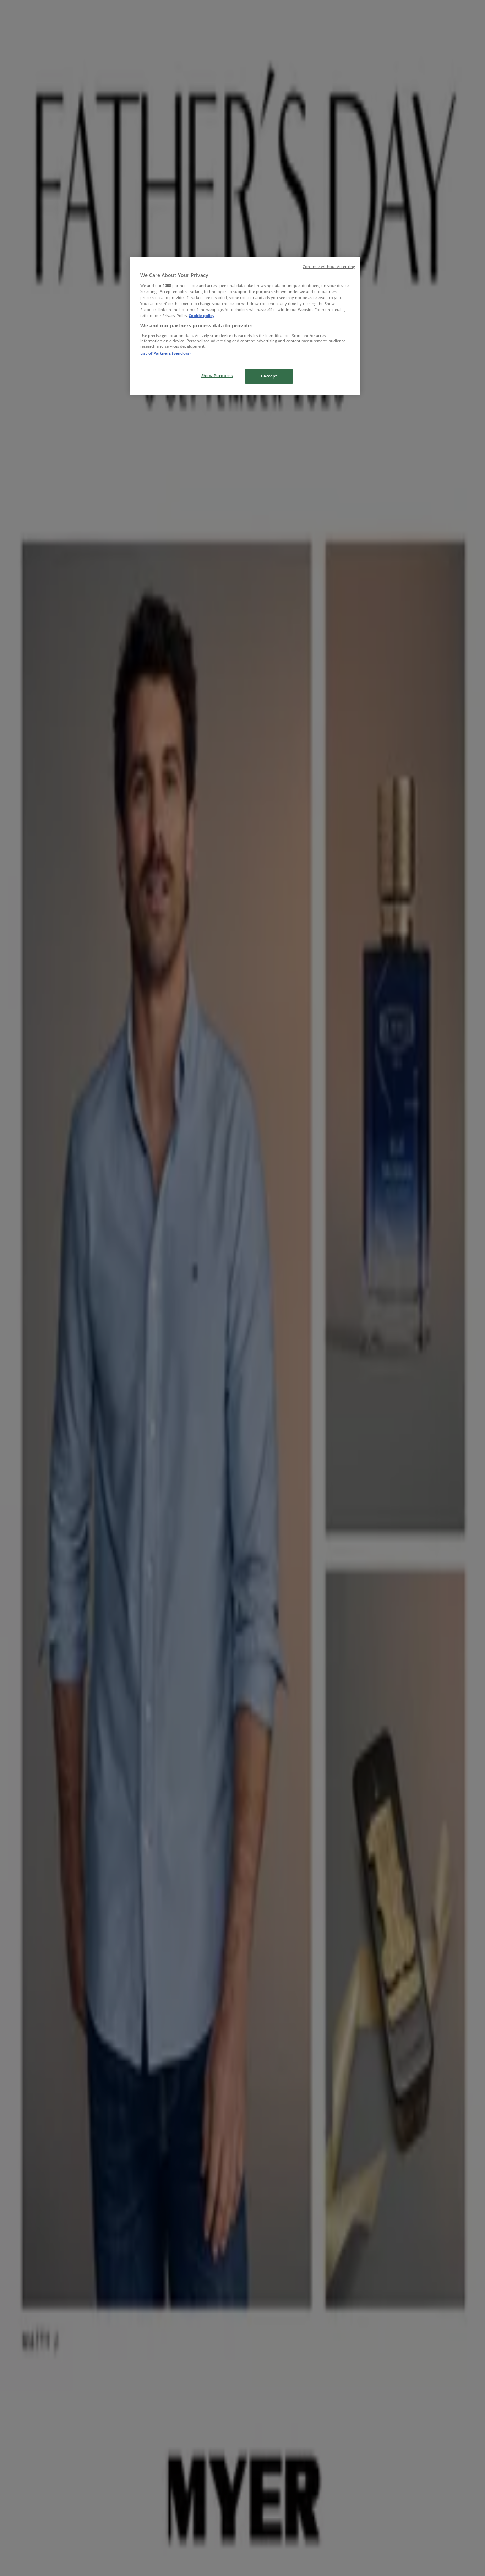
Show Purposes (217, 376)
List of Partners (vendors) (165, 353)
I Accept (269, 376)
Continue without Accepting (329, 267)
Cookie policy (201, 316)
